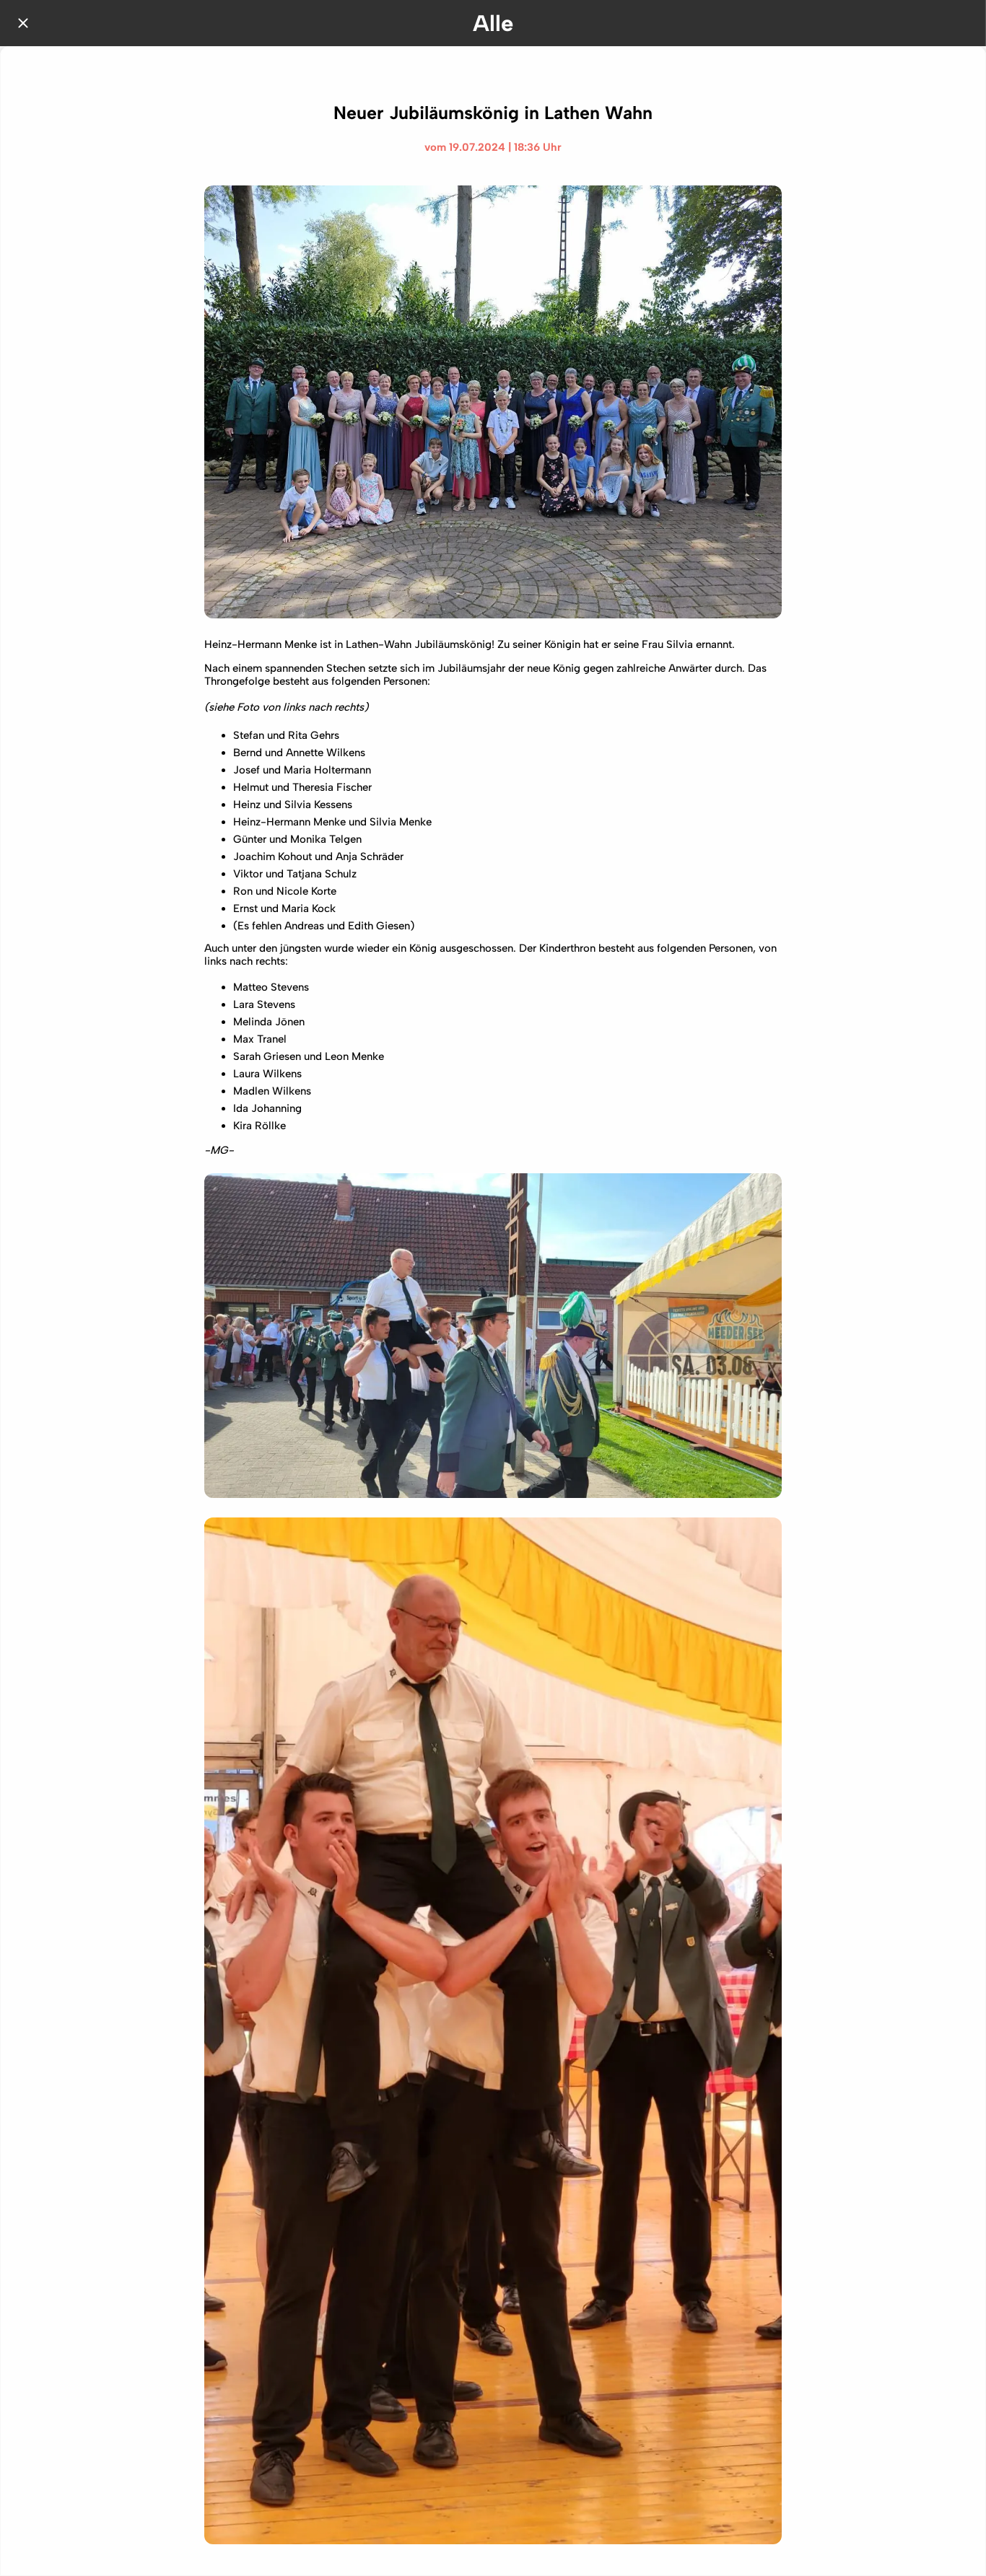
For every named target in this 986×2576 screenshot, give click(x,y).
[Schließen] (23, 23)
